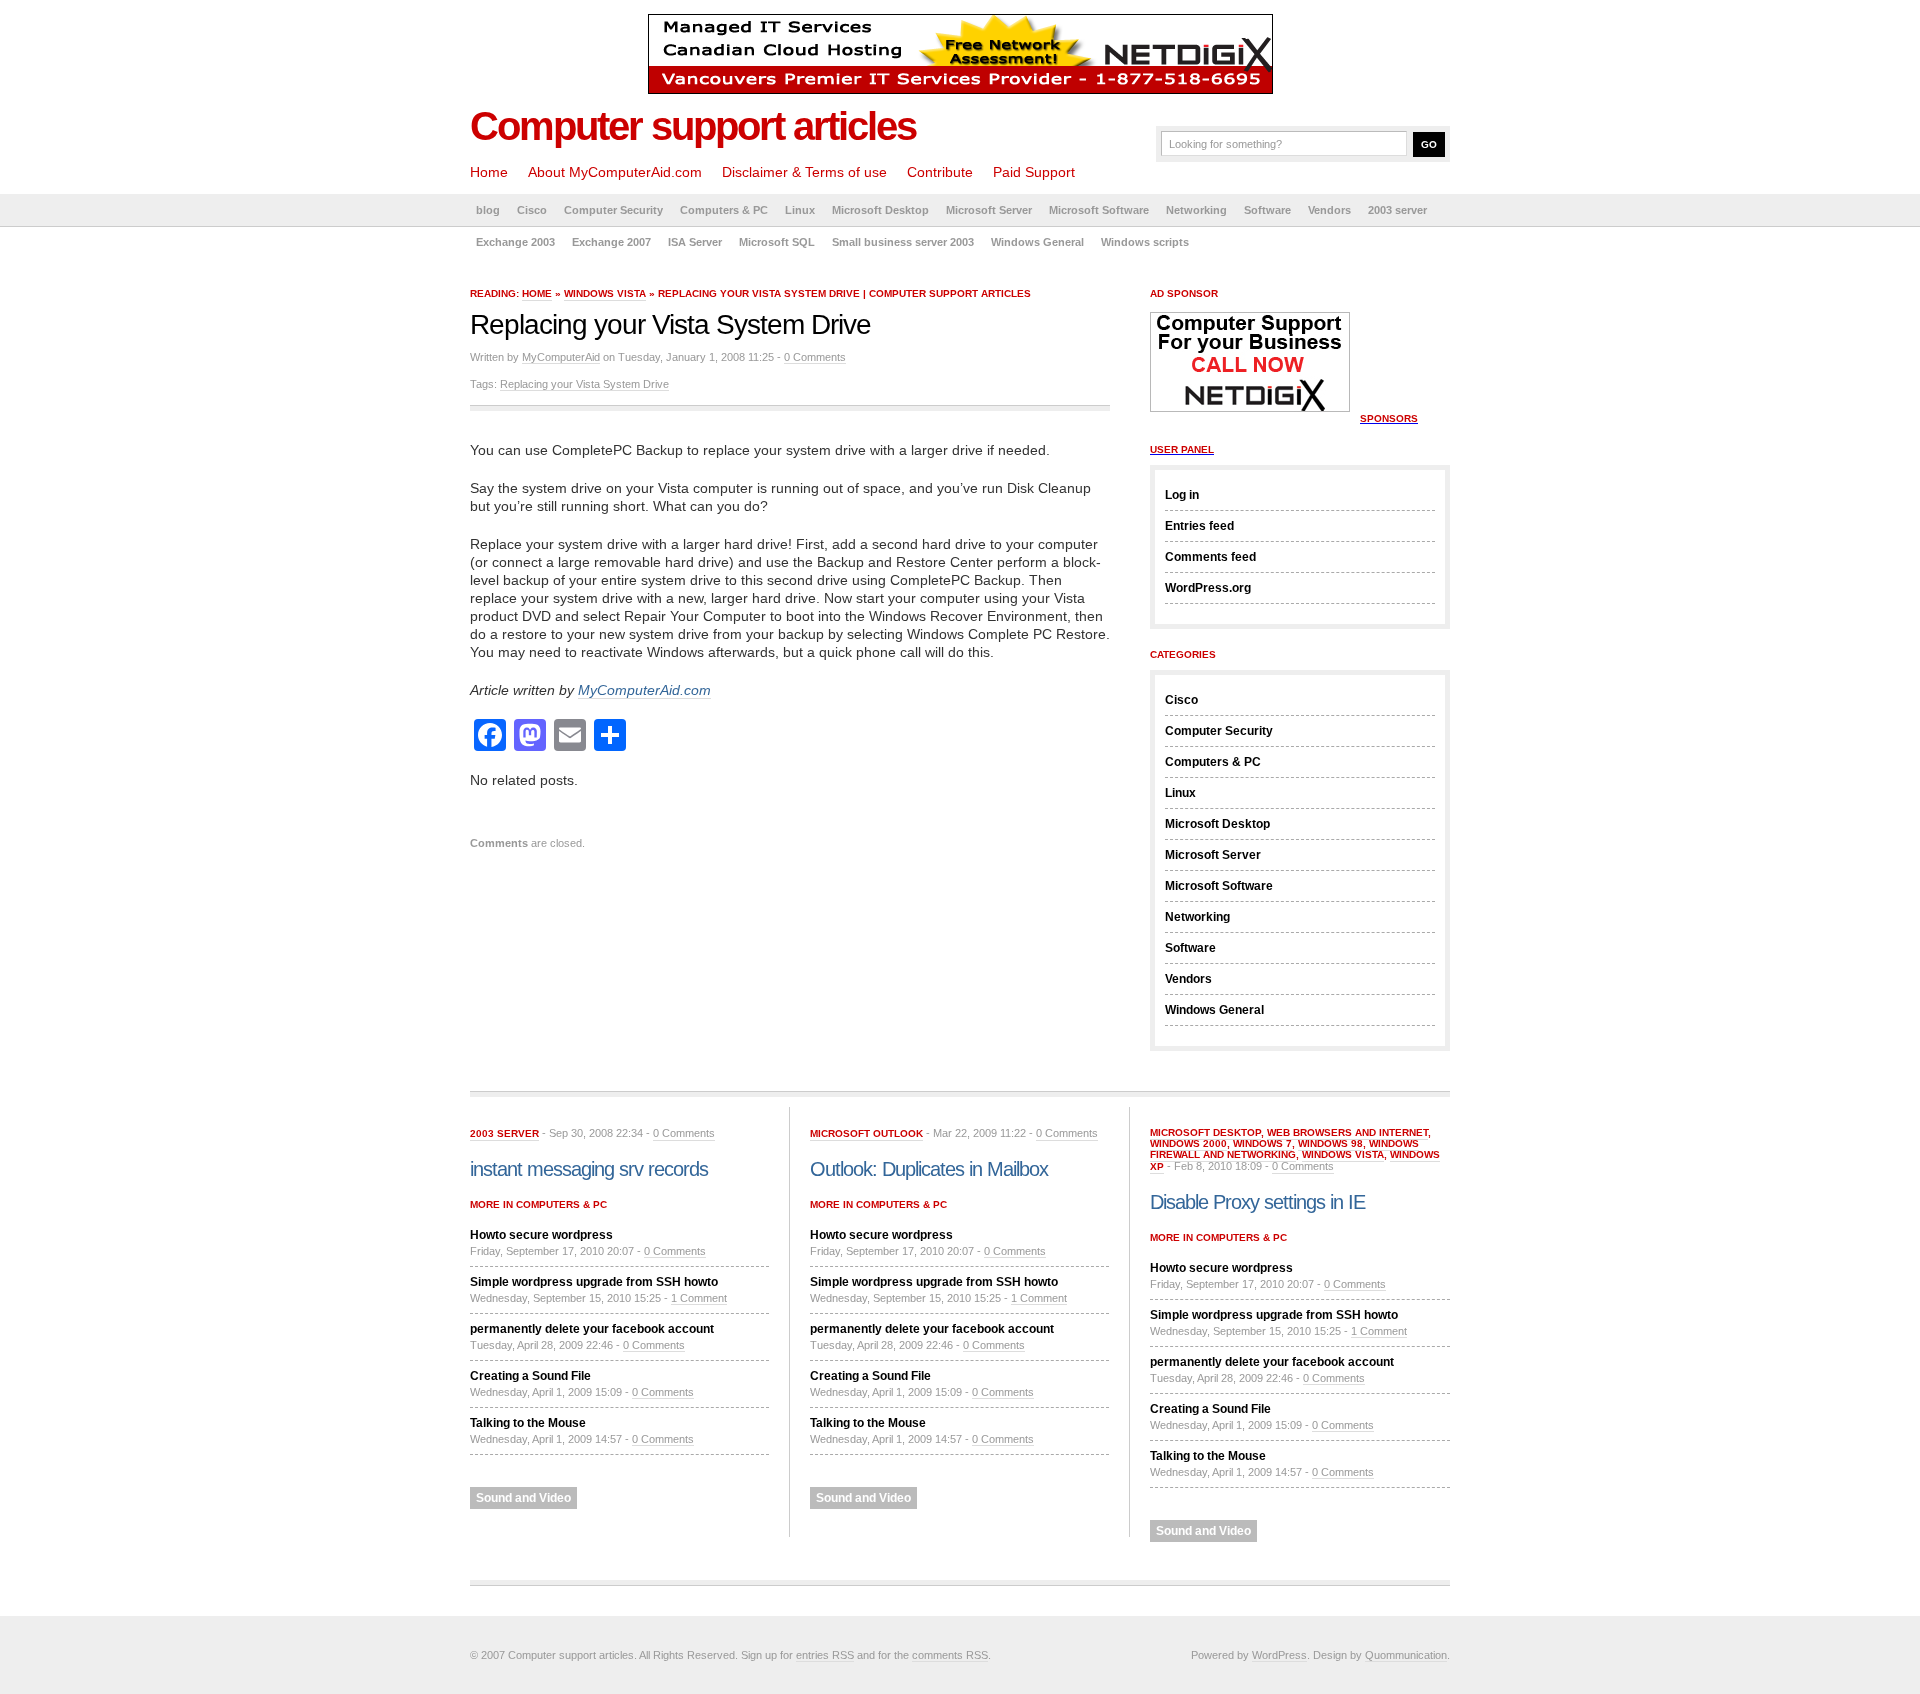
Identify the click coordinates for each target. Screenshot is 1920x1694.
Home (489, 172)
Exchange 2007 (611, 242)
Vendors (1329, 210)
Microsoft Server (989, 210)
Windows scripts (1145, 242)
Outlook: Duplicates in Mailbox (929, 1169)
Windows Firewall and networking (1284, 1149)
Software (1267, 210)
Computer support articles (693, 126)
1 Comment (699, 1298)
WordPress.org (1208, 588)
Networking (1196, 210)
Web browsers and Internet (1347, 1132)
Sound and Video (523, 1498)
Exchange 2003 (515, 242)
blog (488, 210)
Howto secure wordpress (541, 1235)
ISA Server (695, 242)
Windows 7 (1262, 1143)
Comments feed (1210, 557)
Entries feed (1199, 526)
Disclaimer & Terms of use (804, 172)
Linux (800, 210)
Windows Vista (605, 293)
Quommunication (1406, 1655)
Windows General (1037, 242)
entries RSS (825, 1655)
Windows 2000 (1188, 1143)
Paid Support (1034, 172)
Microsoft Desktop (880, 210)
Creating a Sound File (530, 1376)
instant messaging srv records (589, 1169)
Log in (1182, 495)
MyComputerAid (561, 357)
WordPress (1279, 1655)
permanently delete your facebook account (592, 1329)
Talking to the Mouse (528, 1423)
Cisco (532, 210)
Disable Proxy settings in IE (1257, 1202)
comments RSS (950, 1655)
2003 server (1397, 210)
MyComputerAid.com (644, 690)
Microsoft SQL (777, 242)
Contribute (940, 172)
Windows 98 (1330, 1143)
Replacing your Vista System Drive (584, 384)
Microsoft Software (1099, 210)
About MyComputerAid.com (615, 172)
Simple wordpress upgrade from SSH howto (594, 1282)
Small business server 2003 (903, 242)
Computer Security (613, 210)
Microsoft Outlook (866, 1133)
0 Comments (815, 357)
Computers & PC (724, 210)
